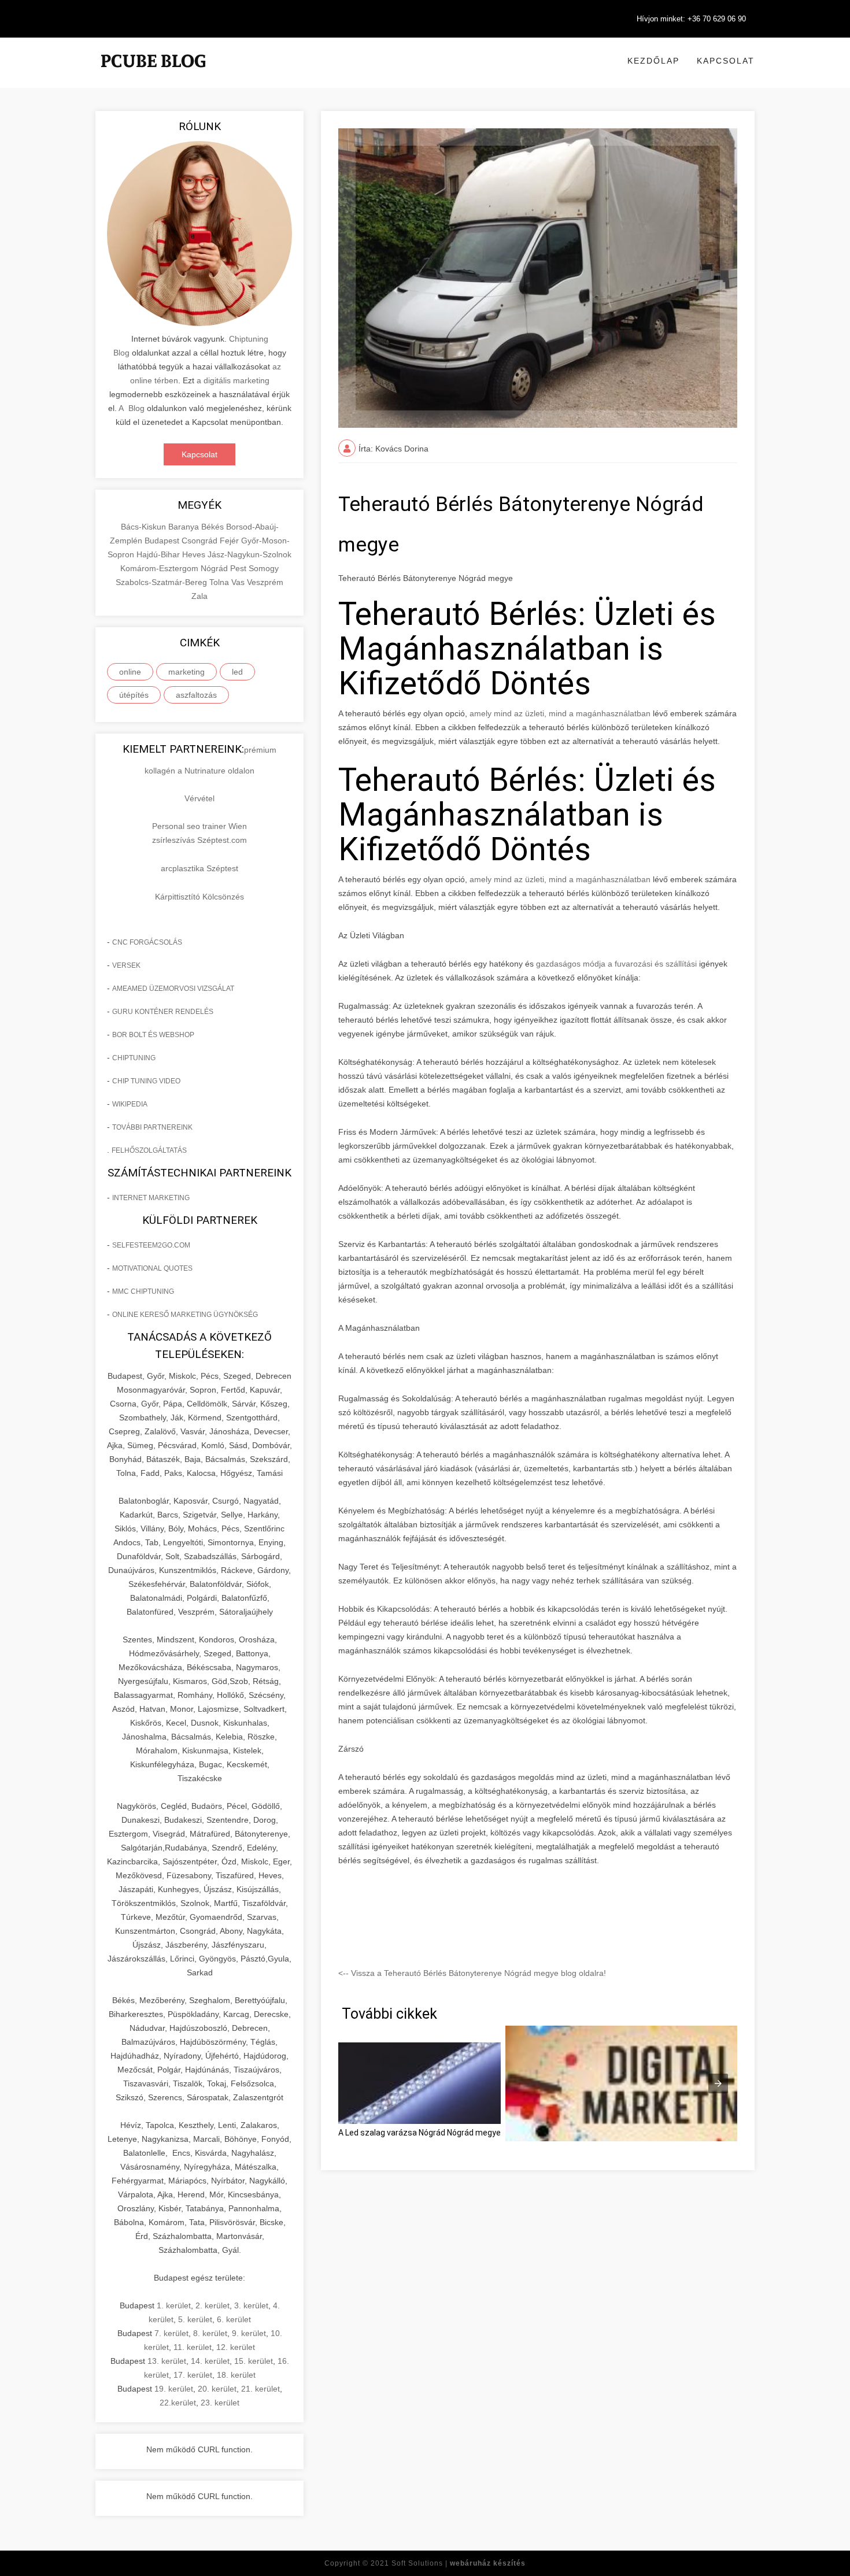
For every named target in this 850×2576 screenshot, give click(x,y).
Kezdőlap (653, 61)
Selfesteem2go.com (151, 1245)
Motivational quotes (152, 1268)
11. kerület (193, 2347)
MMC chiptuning (143, 1291)
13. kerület (167, 2361)
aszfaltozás (196, 695)
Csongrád (201, 541)
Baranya (185, 527)
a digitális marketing (233, 380)
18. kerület (236, 2375)
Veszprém (265, 582)
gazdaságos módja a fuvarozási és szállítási (616, 964)
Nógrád (215, 568)
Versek (126, 965)
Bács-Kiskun (145, 527)
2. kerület (212, 2305)
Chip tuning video (146, 1081)
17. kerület (193, 2375)
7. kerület (171, 2333)
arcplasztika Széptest (199, 868)
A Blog (132, 408)
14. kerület (210, 2361)
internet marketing (151, 1198)
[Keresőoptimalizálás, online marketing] (153, 75)
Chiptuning (134, 1058)
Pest (239, 568)
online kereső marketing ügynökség (185, 1315)
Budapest (163, 541)
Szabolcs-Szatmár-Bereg (162, 582)
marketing (186, 672)
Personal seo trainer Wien (199, 826)
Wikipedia (130, 1104)
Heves (195, 554)
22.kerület (178, 2403)
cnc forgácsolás (147, 942)
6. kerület (234, 2319)
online (130, 672)
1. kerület (174, 2305)
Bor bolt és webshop (153, 1035)
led (237, 672)
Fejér (230, 541)
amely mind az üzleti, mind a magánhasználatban (560, 713)
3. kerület (251, 2305)
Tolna (220, 582)
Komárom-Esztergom (160, 568)
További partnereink (152, 1127)
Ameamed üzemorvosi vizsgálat (173, 989)
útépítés (134, 695)
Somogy (264, 568)
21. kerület (260, 2389)
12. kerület (236, 2347)
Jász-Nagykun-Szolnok (250, 554)
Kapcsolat (726, 61)
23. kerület (220, 2403)
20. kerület (217, 2389)
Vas (239, 582)
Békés (214, 527)
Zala (199, 596)
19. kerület (174, 2389)
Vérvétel (199, 798)
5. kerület (195, 2319)
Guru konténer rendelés (163, 1012)
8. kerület (210, 2333)
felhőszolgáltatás (149, 1150)
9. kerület (249, 2333)
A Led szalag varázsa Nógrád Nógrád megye (420, 2133)
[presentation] (718, 2083)
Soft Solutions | (459, 2563)
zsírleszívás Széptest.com (199, 840)
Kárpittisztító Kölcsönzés (199, 897)
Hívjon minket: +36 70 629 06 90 (691, 19)
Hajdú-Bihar (159, 554)
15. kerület (254, 2361)
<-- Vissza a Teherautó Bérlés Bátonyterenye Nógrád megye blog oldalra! (472, 1973)
